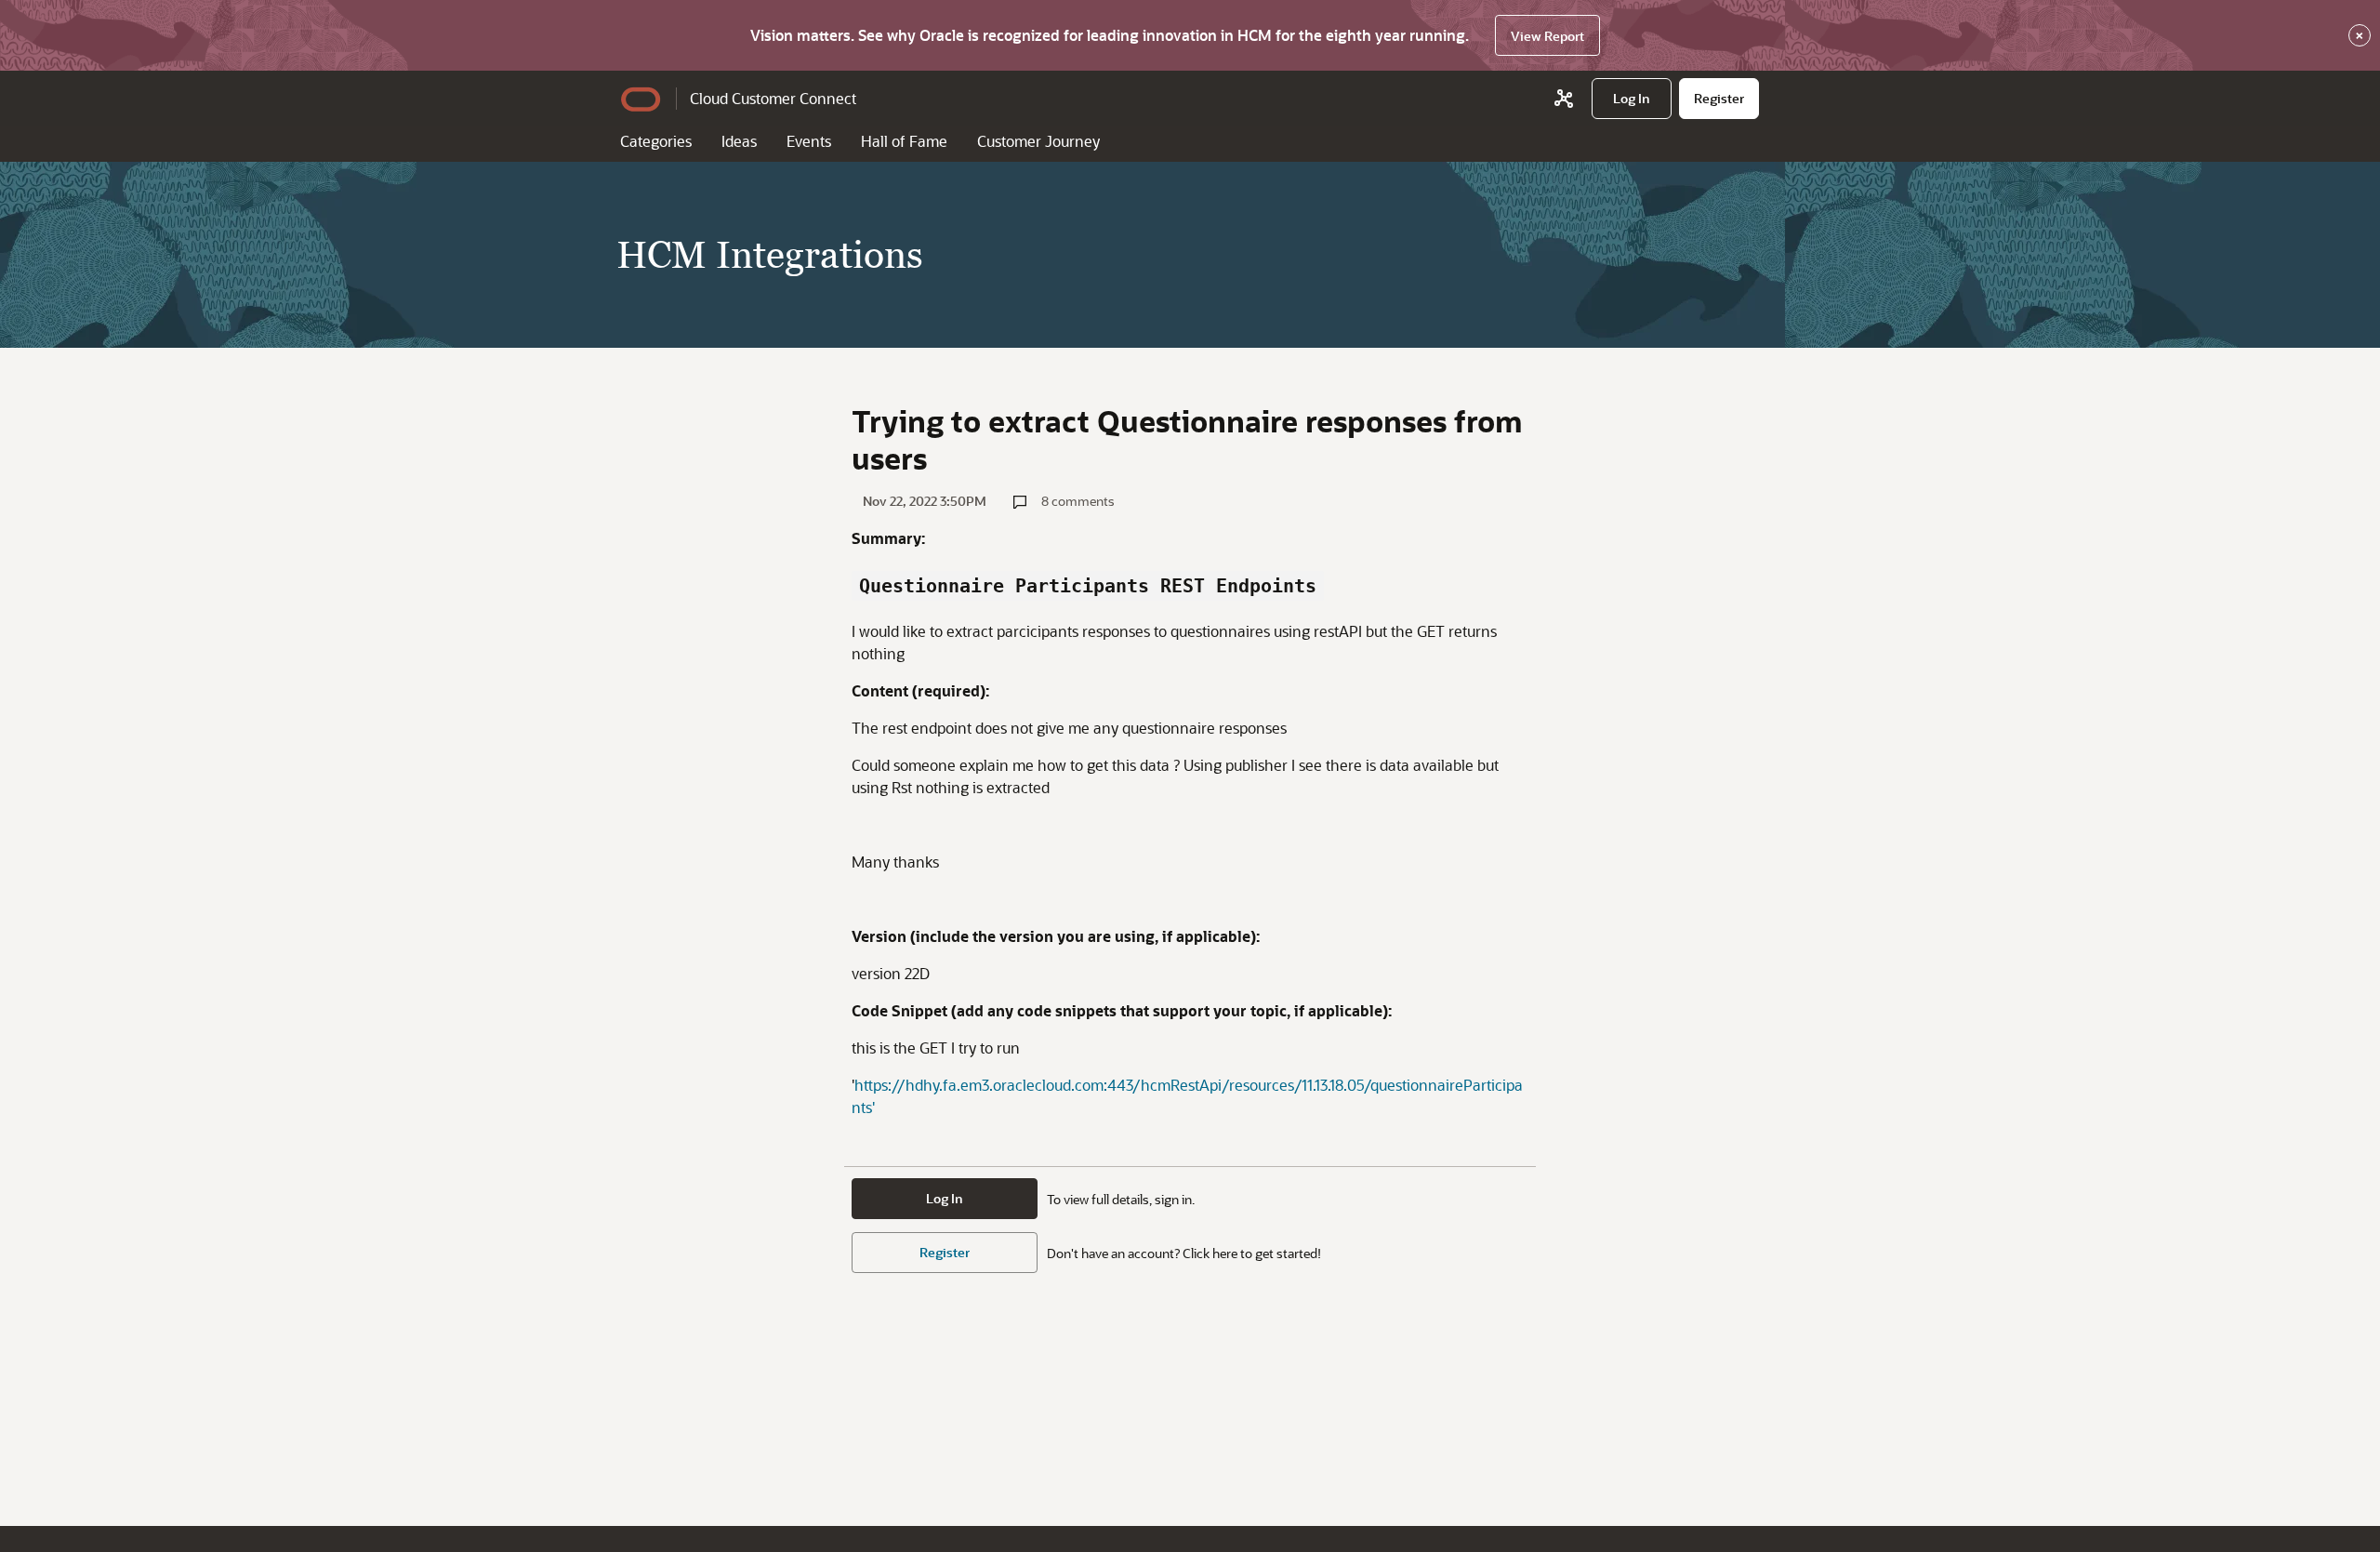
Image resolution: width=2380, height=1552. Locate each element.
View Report (1547, 36)
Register (945, 1252)
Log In (945, 1198)
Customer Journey (1038, 141)
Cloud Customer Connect (773, 98)
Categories (656, 141)
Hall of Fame (904, 141)
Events (809, 141)
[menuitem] (1632, 99)
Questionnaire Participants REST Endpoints (1088, 586)
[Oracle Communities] (1564, 99)
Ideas (739, 141)
